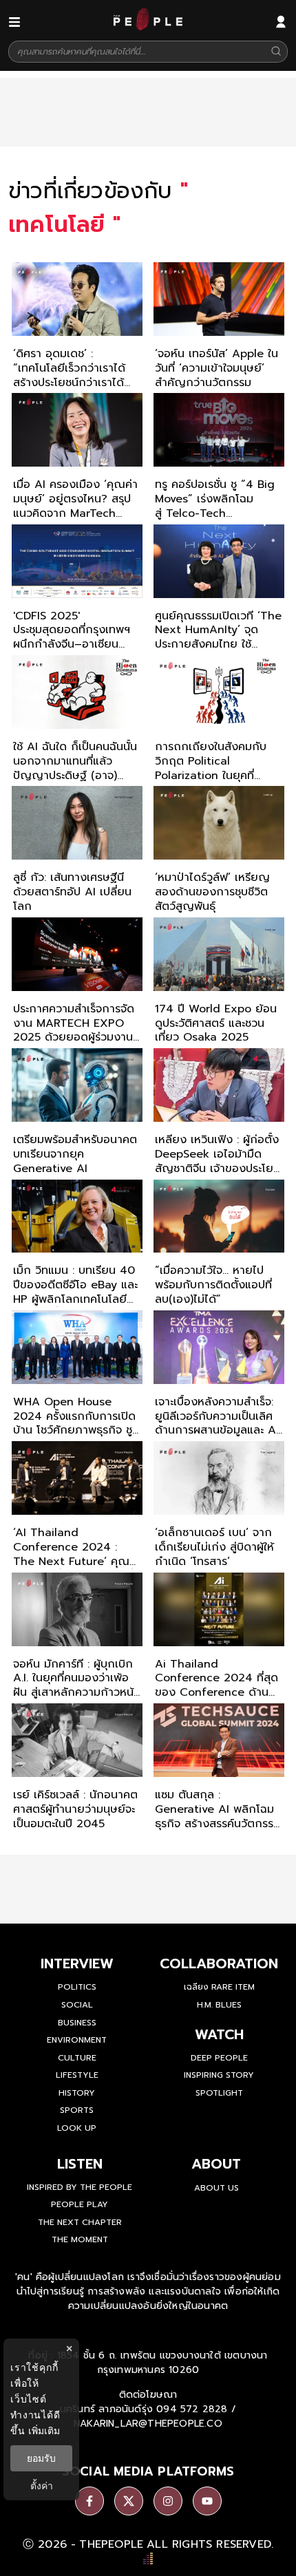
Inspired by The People (80, 2187)
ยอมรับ (41, 2458)
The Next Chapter (80, 2222)
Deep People (219, 2058)
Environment (77, 2040)
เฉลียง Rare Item (219, 1987)
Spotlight (219, 2093)
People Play (80, 2204)
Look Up (77, 2128)
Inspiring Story (219, 2075)
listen (80, 2164)
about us (216, 2188)
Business (77, 2023)
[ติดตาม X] (129, 2501)
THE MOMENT (80, 2239)
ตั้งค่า (42, 2486)
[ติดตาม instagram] (168, 2501)
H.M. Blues (219, 2005)
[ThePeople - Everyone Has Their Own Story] (148, 27)
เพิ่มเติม (44, 2430)
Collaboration (219, 1963)
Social (77, 2005)
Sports (77, 2110)
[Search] (276, 52)
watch (219, 2034)
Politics (77, 1987)
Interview (77, 1963)
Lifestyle (77, 2075)
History (77, 2093)
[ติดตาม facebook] (89, 2501)
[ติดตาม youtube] (207, 2501)
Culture (77, 2058)
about (216, 2164)
